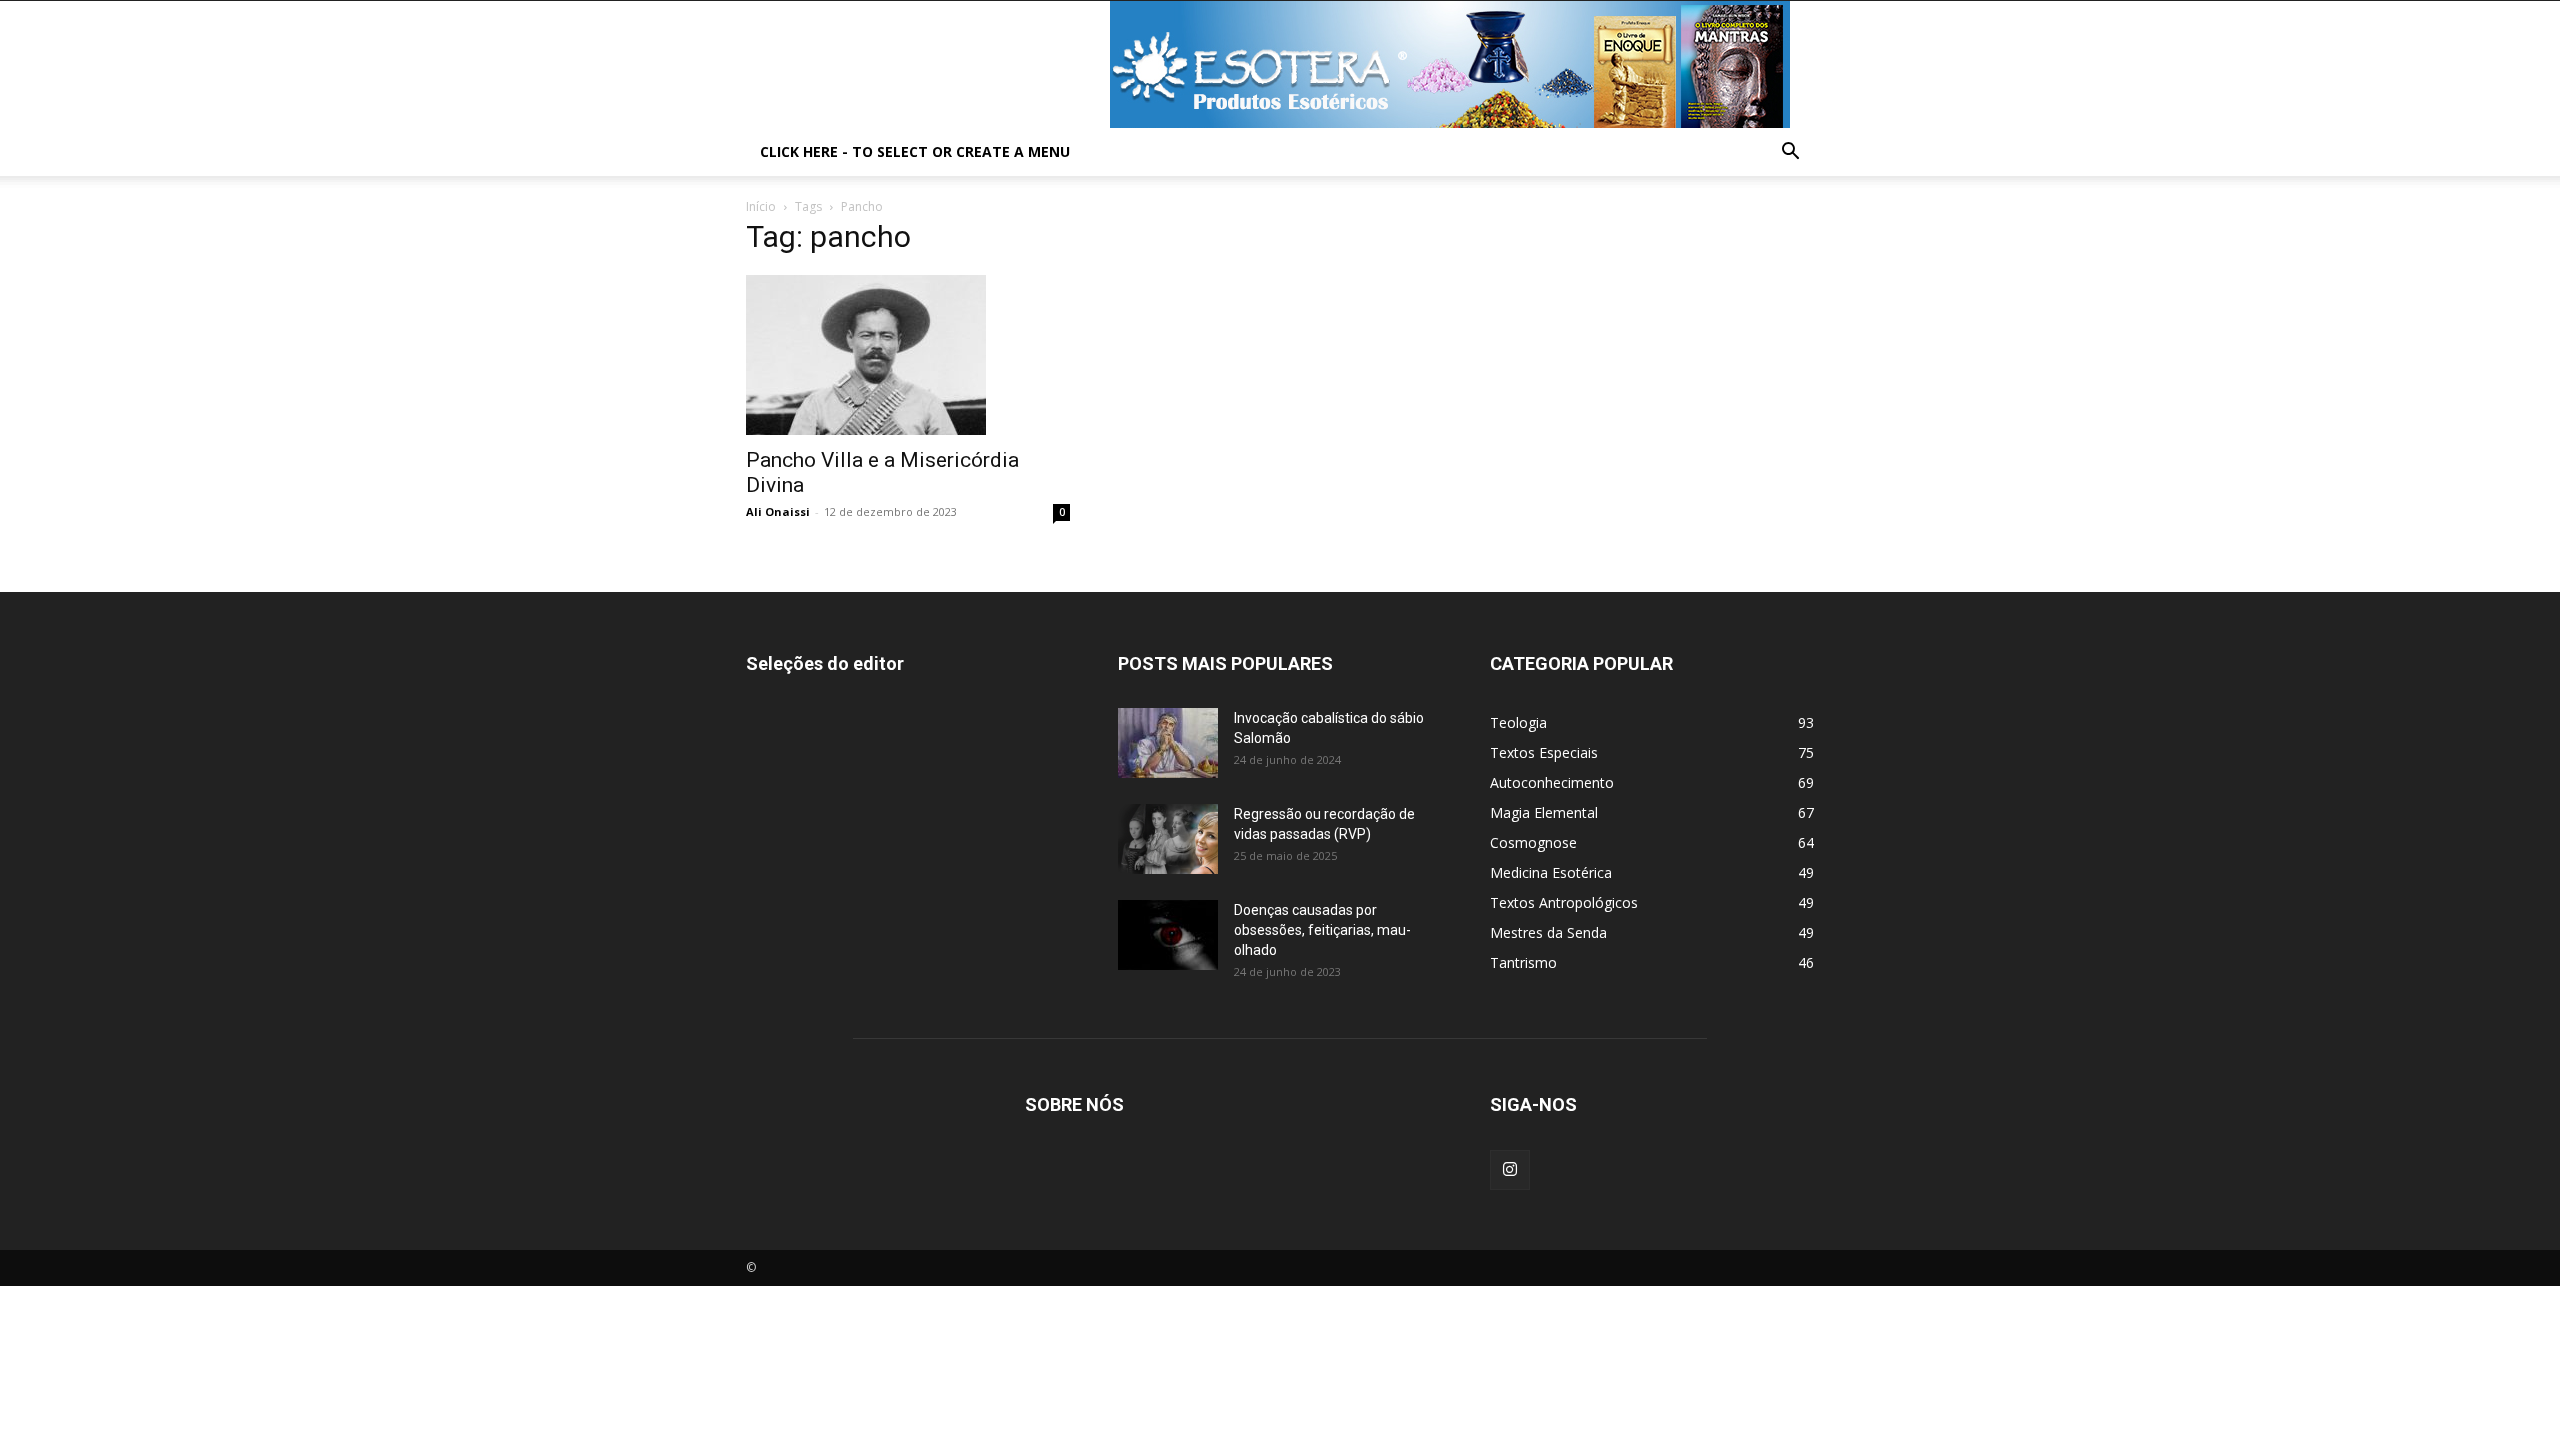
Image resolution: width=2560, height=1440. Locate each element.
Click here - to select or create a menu (915, 151)
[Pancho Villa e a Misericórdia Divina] (908, 355)
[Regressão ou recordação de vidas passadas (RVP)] (1168, 839)
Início (761, 206)
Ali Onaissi (778, 511)
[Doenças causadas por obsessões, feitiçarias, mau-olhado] (1168, 935)
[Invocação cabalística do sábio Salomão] (1168, 743)
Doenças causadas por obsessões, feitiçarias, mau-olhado (1322, 930)
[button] (1790, 153)
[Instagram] (1510, 1170)
